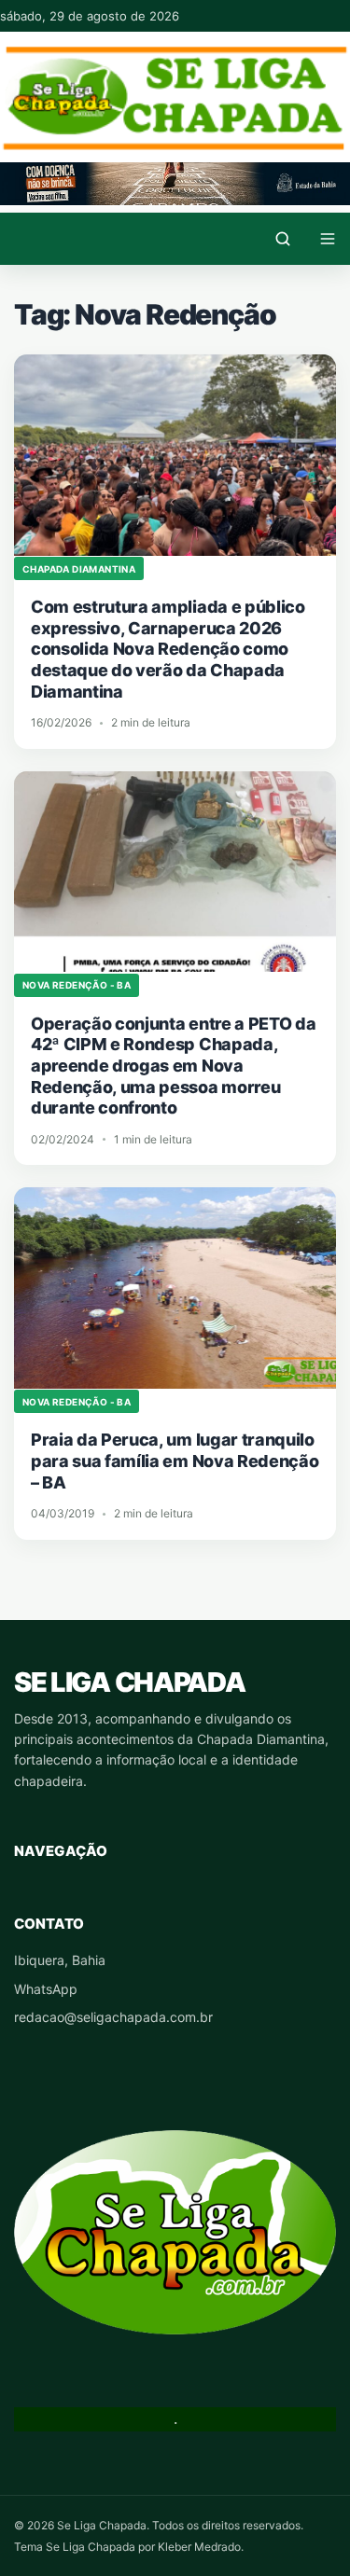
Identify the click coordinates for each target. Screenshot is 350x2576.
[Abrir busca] (283, 239)
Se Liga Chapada (129, 1682)
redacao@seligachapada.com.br (113, 2017)
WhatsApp (46, 1989)
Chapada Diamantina (79, 569)
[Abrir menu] (328, 239)
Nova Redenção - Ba (77, 985)
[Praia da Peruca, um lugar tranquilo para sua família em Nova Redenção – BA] (175, 1288)
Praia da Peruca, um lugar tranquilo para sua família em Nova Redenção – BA (175, 1461)
